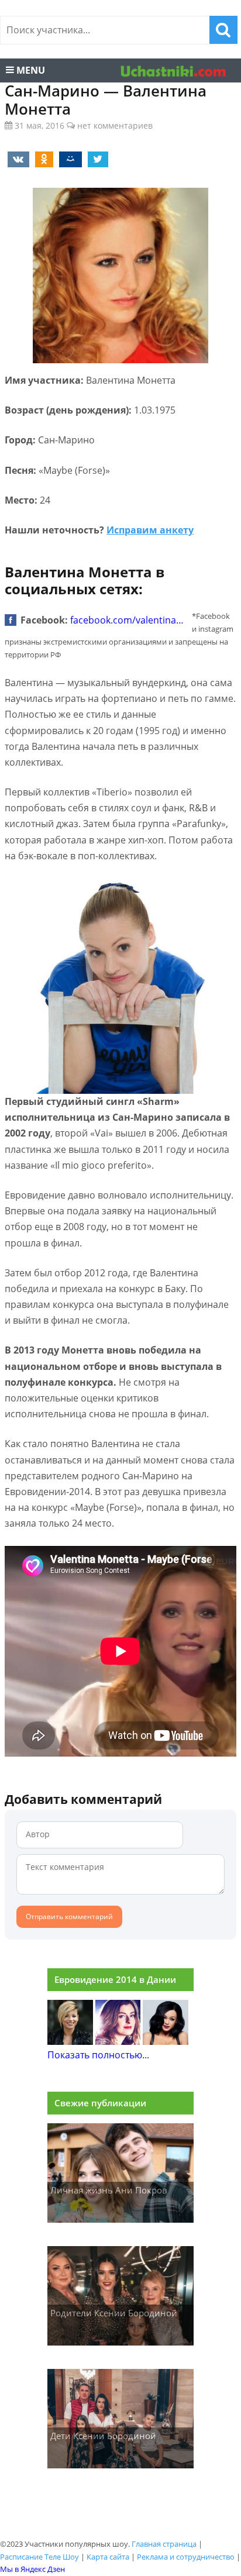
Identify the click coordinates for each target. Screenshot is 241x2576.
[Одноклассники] (42, 159)
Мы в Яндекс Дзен (32, 2569)
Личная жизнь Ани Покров (109, 2190)
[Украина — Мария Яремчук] (166, 2041)
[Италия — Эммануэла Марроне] (70, 2041)
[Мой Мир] (68, 159)
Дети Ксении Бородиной (103, 2436)
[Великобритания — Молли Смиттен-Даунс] (118, 2041)
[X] (96, 159)
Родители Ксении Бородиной (114, 2313)
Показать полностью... (98, 2055)
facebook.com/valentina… (127, 620)
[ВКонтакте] (16, 159)
